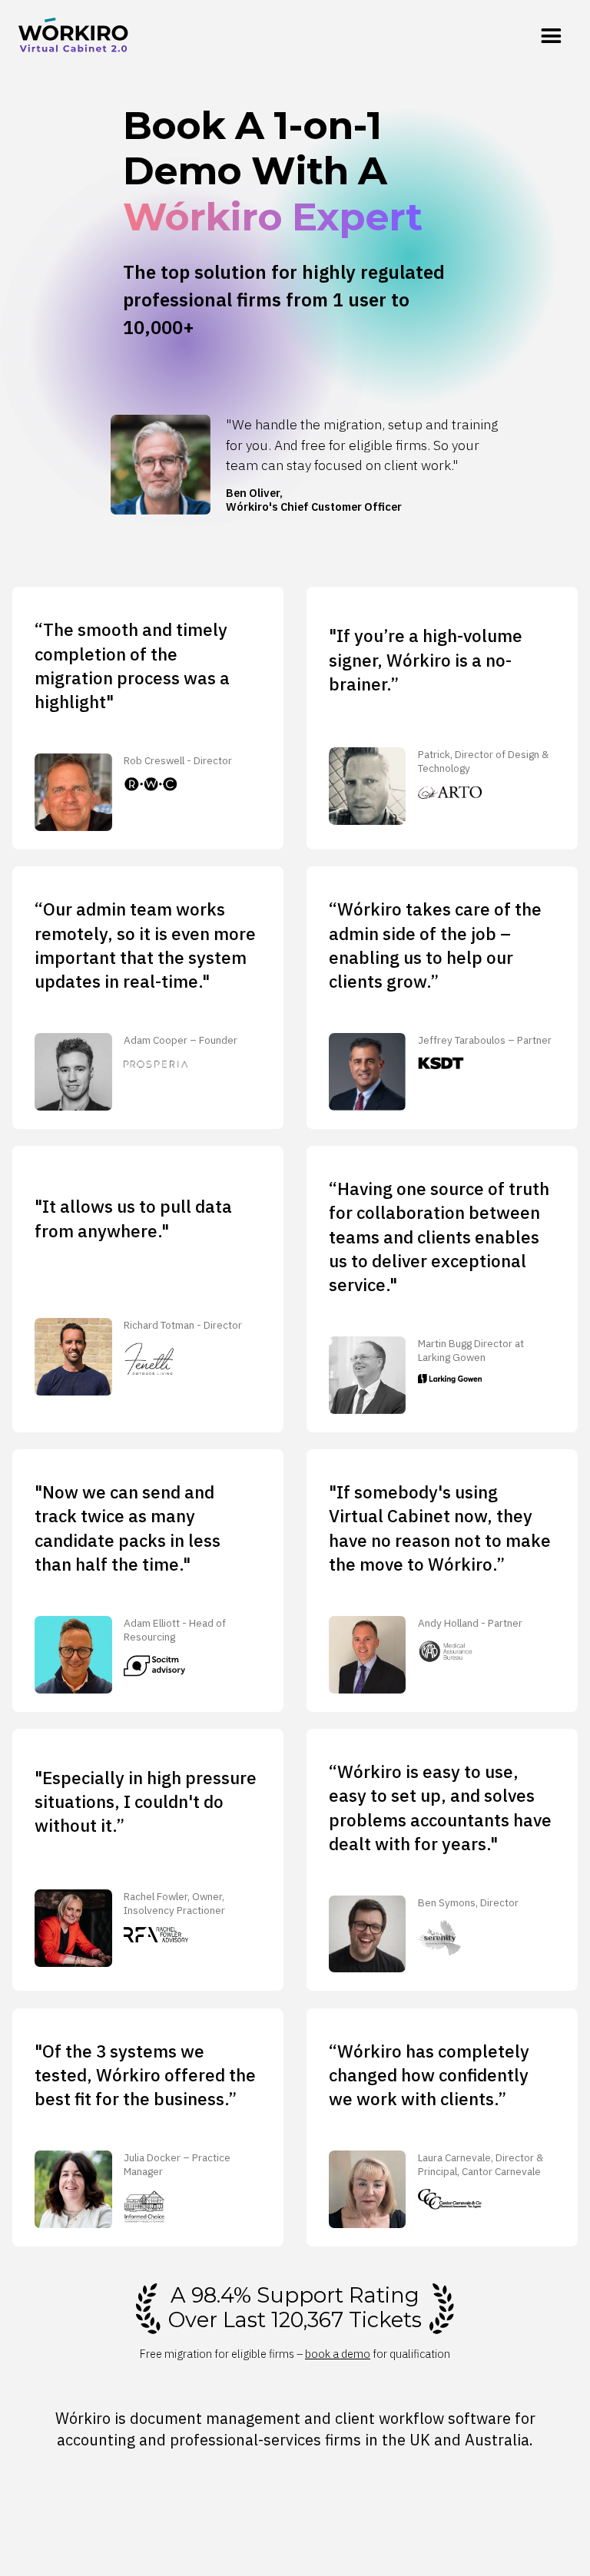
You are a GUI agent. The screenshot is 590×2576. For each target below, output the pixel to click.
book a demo (338, 2354)
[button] (551, 37)
